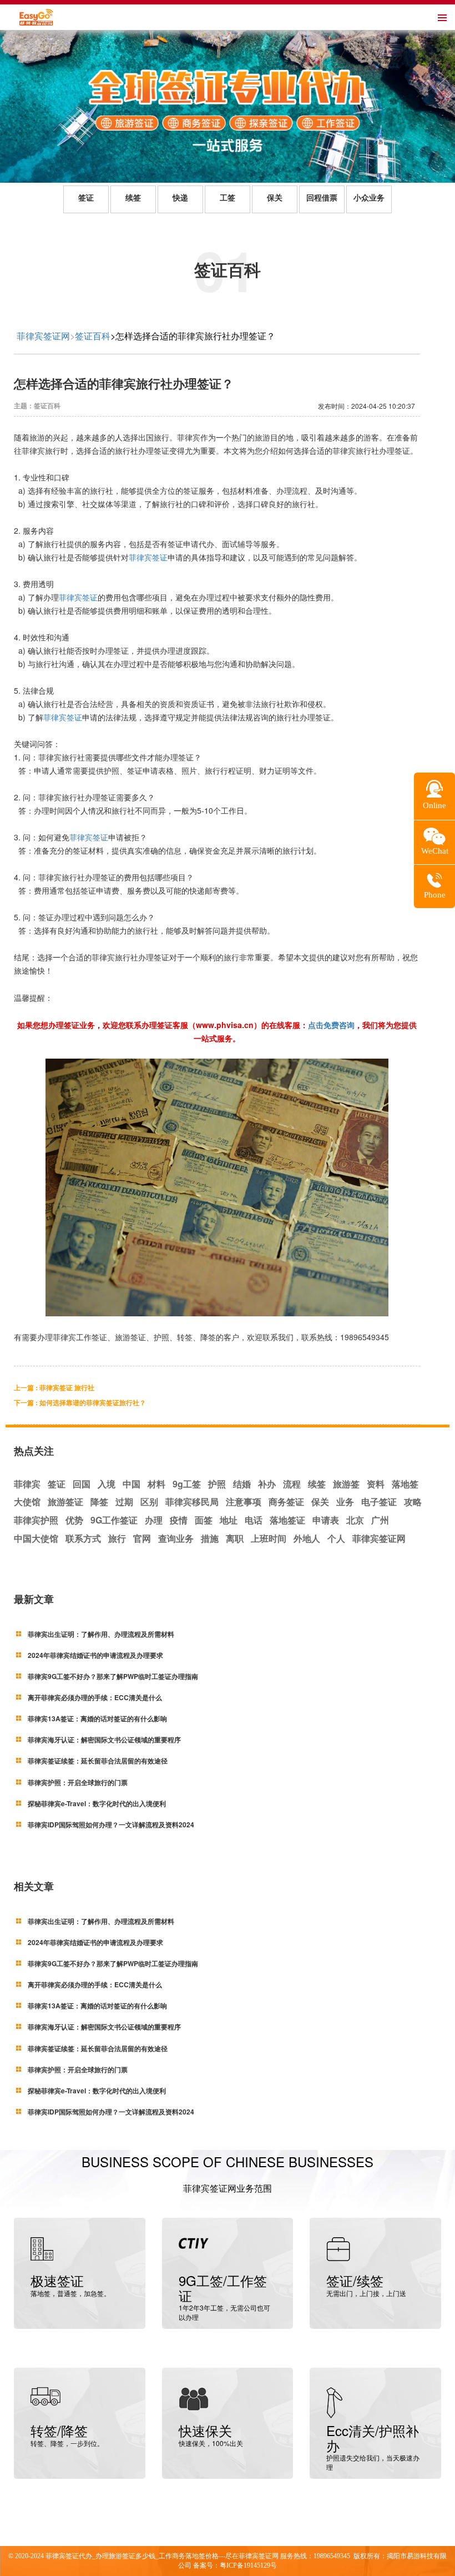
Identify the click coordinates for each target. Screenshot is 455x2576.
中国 (132, 1484)
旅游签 (346, 1484)
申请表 (326, 1520)
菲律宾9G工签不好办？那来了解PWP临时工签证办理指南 (113, 1676)
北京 (355, 1520)
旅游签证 (65, 1502)
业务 (345, 1502)
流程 (292, 1484)
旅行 (117, 1538)
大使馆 (27, 1502)
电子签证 (379, 1502)
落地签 (405, 1484)
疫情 (179, 1520)
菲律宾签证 (148, 557)
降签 (99, 1502)
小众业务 (369, 198)
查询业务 (176, 1538)
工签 (228, 198)
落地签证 (287, 1520)
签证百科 (93, 336)
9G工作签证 (114, 1520)
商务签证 (286, 1502)
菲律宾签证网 (43, 336)
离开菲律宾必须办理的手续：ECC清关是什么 (95, 1697)
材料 (156, 1484)
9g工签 (187, 1484)
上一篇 (54, 1387)
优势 (74, 1520)
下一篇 (80, 1402)
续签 (133, 198)
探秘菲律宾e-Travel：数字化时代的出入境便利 (97, 1803)
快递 (180, 198)
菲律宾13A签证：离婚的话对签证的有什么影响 (97, 1718)
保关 (275, 198)
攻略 (413, 1502)
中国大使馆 (36, 1538)
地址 (229, 1520)
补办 (267, 1484)
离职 (235, 1538)
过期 (124, 1502)
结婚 (242, 1484)
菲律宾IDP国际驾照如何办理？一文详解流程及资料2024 (111, 1825)
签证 (86, 198)
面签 (204, 1520)
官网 (142, 1538)
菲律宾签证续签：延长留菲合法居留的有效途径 (98, 1761)
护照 (217, 1484)
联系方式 (83, 1538)
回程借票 (322, 198)
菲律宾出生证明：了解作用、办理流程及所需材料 (101, 1634)
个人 (336, 1538)
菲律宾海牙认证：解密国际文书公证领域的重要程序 (104, 1740)
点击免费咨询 (331, 1025)
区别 (149, 1502)
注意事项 (244, 1502)
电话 (254, 1520)
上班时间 (269, 1538)
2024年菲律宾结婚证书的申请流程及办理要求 (95, 1655)
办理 (154, 1520)
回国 (82, 1484)
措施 (210, 1538)
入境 (107, 1484)
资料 (376, 1484)
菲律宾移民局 (192, 1502)
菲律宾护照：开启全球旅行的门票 (78, 1782)
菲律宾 (27, 1484)
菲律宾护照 (36, 1520)
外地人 (307, 1538)
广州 (380, 1520)
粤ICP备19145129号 (248, 2565)
